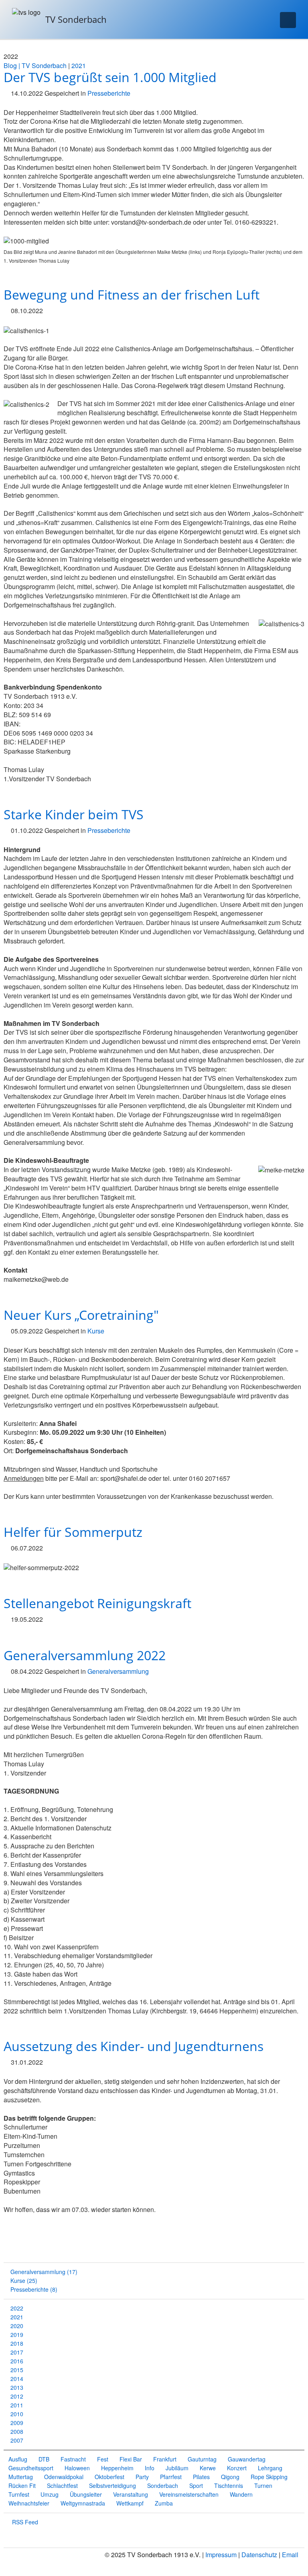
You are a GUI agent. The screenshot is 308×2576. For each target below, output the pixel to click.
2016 (17, 2361)
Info (150, 2468)
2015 (17, 2370)
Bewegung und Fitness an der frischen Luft (132, 295)
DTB (44, 2459)
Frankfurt (165, 2459)
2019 (17, 2335)
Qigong (230, 2477)
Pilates (201, 2477)
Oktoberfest (109, 2477)
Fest (103, 2459)
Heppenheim (117, 2468)
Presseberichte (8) (34, 2289)
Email (290, 2555)
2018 (17, 2343)
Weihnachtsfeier (29, 2503)
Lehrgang (270, 2468)
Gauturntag (202, 2459)
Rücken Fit (22, 2486)
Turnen (263, 2486)
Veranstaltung (131, 2494)
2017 (17, 2352)
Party (142, 2477)
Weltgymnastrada (83, 2503)
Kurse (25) (24, 2280)
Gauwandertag (247, 2459)
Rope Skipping (269, 2477)
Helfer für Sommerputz (73, 1532)
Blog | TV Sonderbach (35, 65)
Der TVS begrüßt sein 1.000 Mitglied (110, 77)
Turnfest (19, 2494)
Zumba (164, 2503)
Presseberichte (109, 93)
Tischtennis (229, 2486)
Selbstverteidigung (112, 2486)
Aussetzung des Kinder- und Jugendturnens (134, 2046)
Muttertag (21, 2477)
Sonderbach (163, 2486)
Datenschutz (259, 2555)
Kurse (96, 1331)
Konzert (237, 2468)
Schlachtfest (62, 2486)
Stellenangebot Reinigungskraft (97, 1603)
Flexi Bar (131, 2459)
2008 (17, 2431)
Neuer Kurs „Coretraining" (81, 1315)
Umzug (50, 2494)
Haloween (77, 2468)
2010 (17, 2414)
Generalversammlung (118, 1671)
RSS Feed (24, 2522)
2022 (17, 2308)
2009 (17, 2423)
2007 (17, 2440)
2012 (17, 2396)
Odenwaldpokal (64, 2477)
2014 (17, 2379)
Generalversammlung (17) (44, 2272)
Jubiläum (177, 2468)
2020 (17, 2326)
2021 (79, 65)
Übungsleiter (86, 2494)
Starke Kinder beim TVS (74, 814)
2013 (17, 2387)
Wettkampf (130, 2503)
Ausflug (18, 2459)
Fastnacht (73, 2459)
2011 (17, 2405)
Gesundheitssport (31, 2468)
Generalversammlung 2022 (85, 1655)
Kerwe (208, 2468)
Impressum (221, 2555)
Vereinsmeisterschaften (189, 2494)
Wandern (241, 2494)
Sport (196, 2486)
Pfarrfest (171, 2477)
